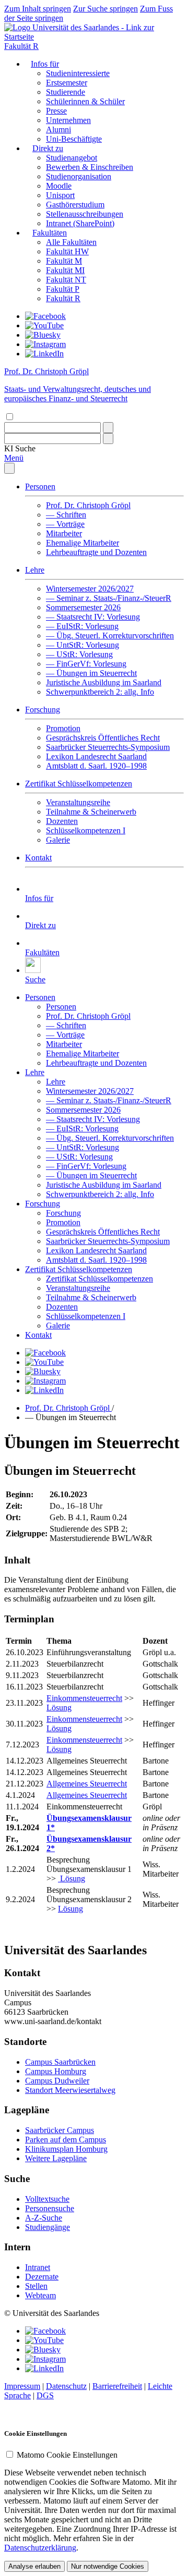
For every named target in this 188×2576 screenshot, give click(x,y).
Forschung (43, 710)
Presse (56, 111)
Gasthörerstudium (75, 205)
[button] (20, 448)
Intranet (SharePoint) (80, 223)
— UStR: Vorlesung (79, 654)
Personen (40, 486)
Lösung (59, 1708)
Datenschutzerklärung (40, 2548)
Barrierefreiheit (117, 2386)
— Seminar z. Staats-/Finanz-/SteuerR (109, 598)
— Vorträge (65, 524)
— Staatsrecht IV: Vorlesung (93, 617)
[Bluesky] (43, 335)
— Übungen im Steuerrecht (91, 673)
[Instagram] (45, 344)
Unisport (60, 195)
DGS (45, 2395)
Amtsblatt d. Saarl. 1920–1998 (96, 766)
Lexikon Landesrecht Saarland (96, 756)
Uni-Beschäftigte (74, 139)
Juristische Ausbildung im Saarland (104, 682)
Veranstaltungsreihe (78, 802)
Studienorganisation (79, 176)
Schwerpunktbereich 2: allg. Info (100, 692)
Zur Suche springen (105, 9)
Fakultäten (50, 233)
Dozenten (62, 821)
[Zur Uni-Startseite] (94, 37)
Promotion (63, 728)
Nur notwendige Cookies (108, 2566)
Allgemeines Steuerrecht (87, 1784)
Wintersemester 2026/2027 (90, 589)
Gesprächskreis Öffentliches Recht (103, 738)
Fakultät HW (67, 251)
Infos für (45, 64)
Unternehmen (68, 120)
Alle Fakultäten (71, 242)
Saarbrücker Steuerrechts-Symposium (108, 747)
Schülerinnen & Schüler (85, 101)
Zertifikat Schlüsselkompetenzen (79, 784)
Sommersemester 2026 (83, 607)
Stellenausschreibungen (85, 214)
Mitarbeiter (64, 533)
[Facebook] (45, 316)
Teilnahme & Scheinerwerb (91, 812)
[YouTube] (44, 325)
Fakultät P (63, 289)
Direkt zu (48, 148)
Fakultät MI (65, 270)
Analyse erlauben (34, 2566)
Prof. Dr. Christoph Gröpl (88, 505)
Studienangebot (72, 158)
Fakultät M (64, 261)
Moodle (59, 186)
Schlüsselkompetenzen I (86, 830)
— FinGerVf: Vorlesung (86, 664)
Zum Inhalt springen (38, 9)
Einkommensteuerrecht (84, 1698)
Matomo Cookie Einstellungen (67, 2455)
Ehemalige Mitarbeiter (83, 543)
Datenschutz (66, 2386)
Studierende (66, 92)
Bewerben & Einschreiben (90, 167)
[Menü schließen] (9, 468)
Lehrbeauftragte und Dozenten (96, 552)
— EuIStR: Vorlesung (82, 626)
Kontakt (38, 858)
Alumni (58, 130)
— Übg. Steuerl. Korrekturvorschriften (110, 636)
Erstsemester (67, 83)
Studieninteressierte (78, 73)
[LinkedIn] (44, 354)
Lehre (35, 570)
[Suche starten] (108, 428)
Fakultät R (21, 46)
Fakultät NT (66, 280)
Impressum (22, 2386)
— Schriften (66, 515)
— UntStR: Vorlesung (83, 645)
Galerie (58, 840)
